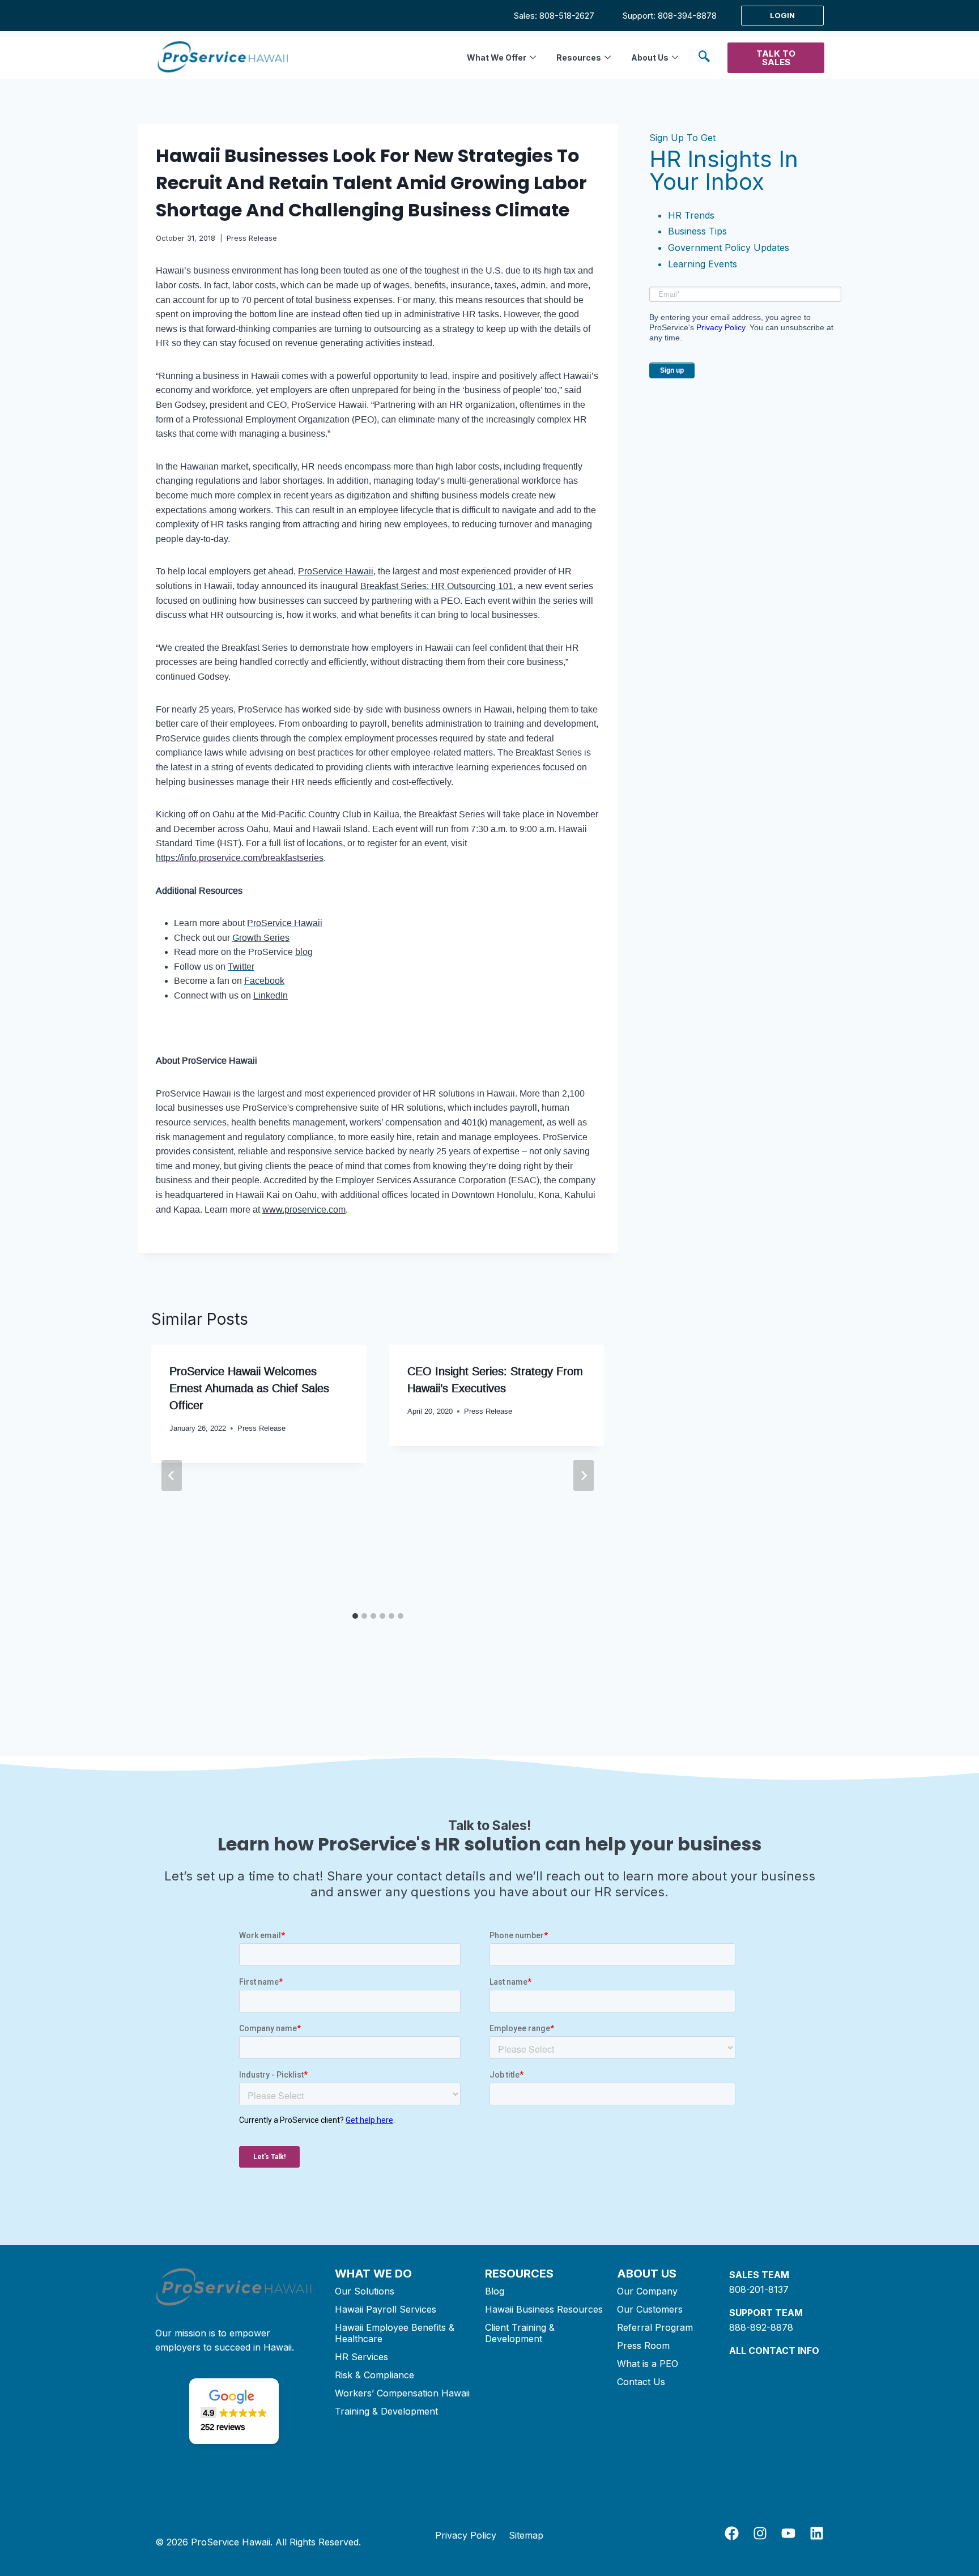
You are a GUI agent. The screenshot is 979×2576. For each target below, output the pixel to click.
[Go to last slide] (172, 1475)
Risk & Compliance (374, 2375)
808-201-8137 (759, 2289)
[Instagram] (760, 2533)
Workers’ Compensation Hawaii (402, 2393)
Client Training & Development (520, 2333)
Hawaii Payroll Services (386, 2309)
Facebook (264, 981)
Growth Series (261, 938)
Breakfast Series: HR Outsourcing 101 (437, 586)
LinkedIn (271, 995)
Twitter (241, 967)
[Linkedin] (817, 2533)
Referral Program (655, 2327)
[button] (704, 58)
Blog (495, 2291)
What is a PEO (648, 2364)
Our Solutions (365, 2291)
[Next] (584, 1475)
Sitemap (526, 2535)
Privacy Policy (721, 327)
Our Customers (650, 2309)
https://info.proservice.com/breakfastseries (240, 858)
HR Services (361, 2357)
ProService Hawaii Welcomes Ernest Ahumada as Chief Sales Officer (249, 1388)
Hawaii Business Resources (544, 2309)
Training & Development (386, 2411)
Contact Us (641, 2382)
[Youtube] (788, 2533)
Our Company (647, 2291)
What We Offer (497, 57)
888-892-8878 (761, 2327)
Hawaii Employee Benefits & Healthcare (395, 2333)
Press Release (252, 238)
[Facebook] (732, 2533)
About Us (650, 57)
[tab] (355, 1616)
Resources (579, 57)
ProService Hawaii (336, 571)
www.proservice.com (304, 1210)
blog (304, 952)
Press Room (643, 2345)
